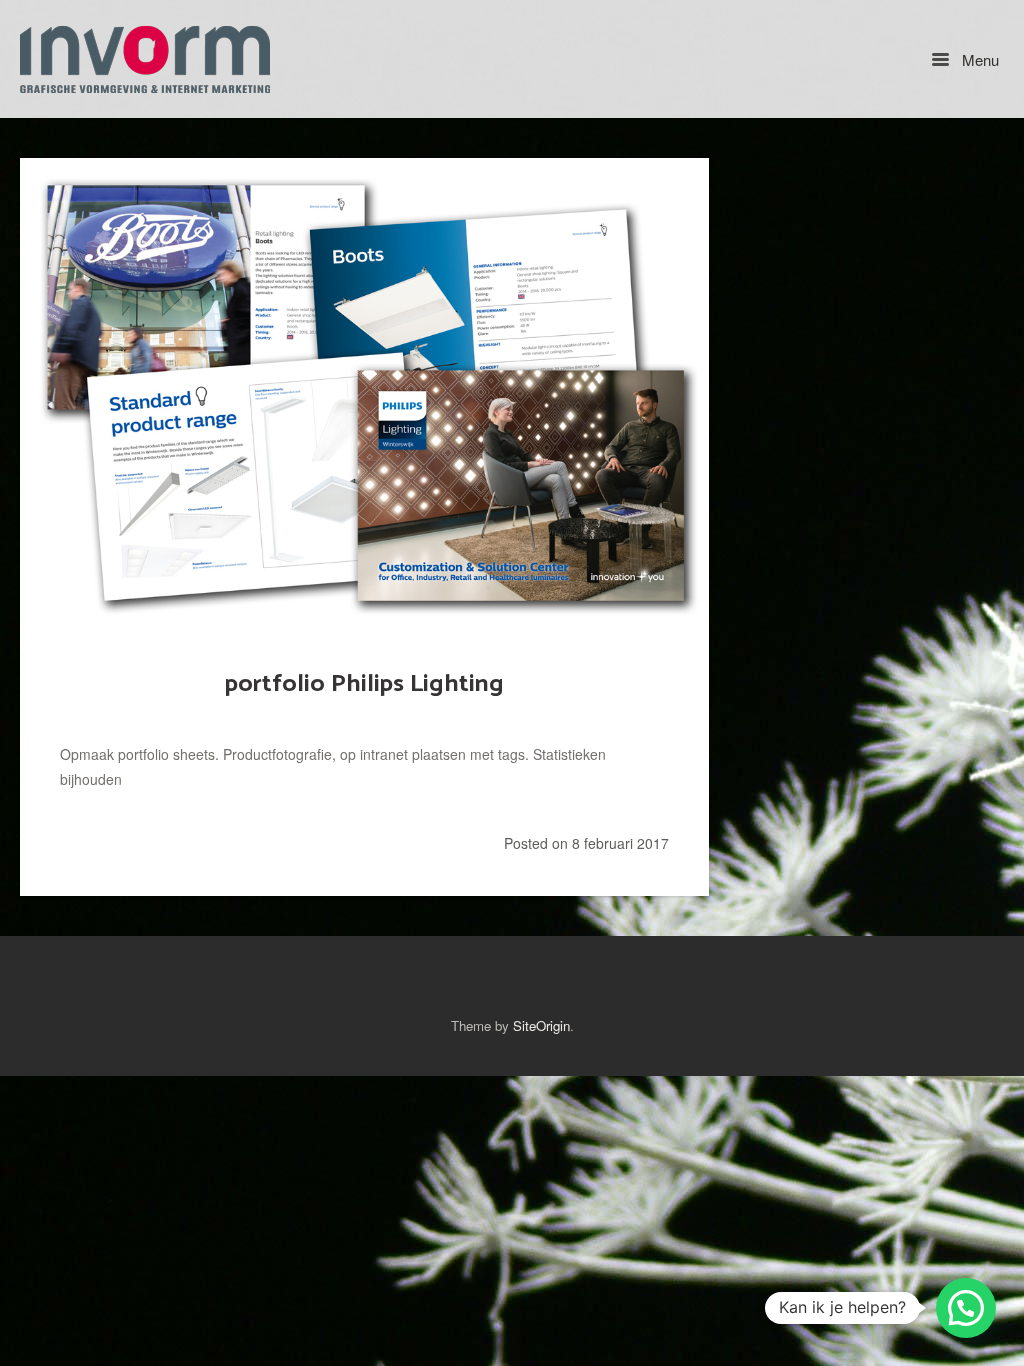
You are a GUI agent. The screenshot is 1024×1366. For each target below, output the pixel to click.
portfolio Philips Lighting (364, 684)
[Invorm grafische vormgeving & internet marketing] (145, 59)
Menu (978, 59)
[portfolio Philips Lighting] (364, 392)
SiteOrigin (541, 1025)
